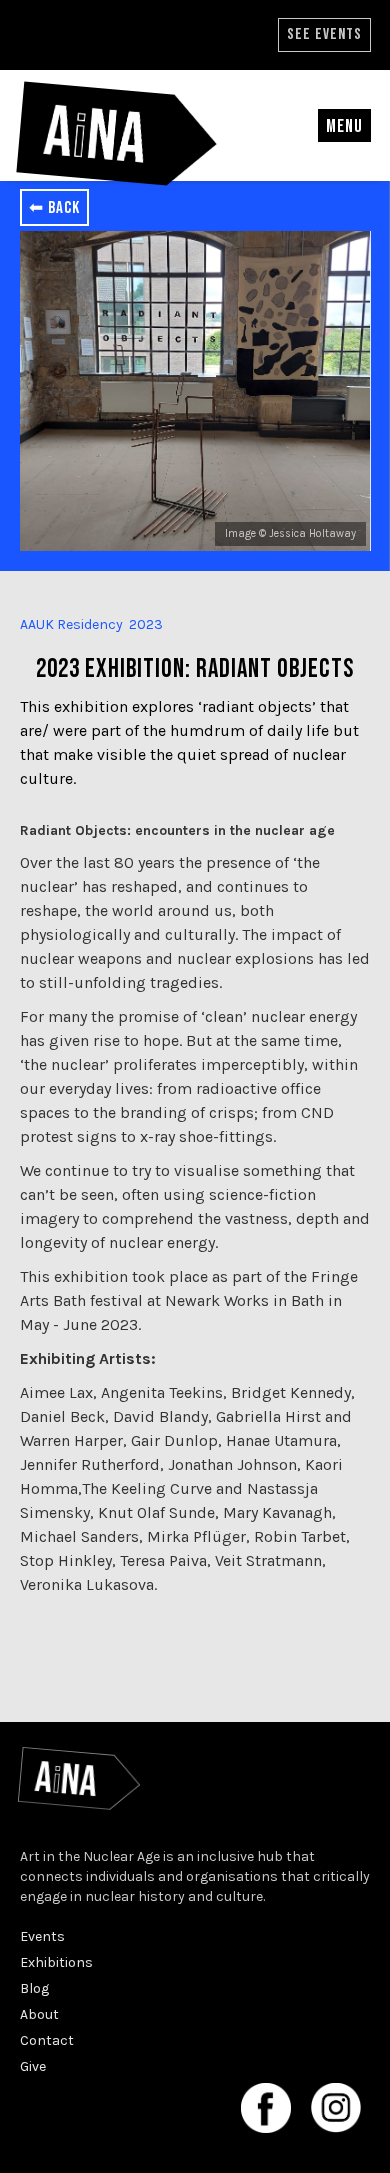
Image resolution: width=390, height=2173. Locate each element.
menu (344, 126)
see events (324, 34)
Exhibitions (56, 1962)
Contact (47, 2040)
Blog (34, 1988)
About (39, 2014)
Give (33, 2066)
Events (42, 1936)
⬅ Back (54, 208)
